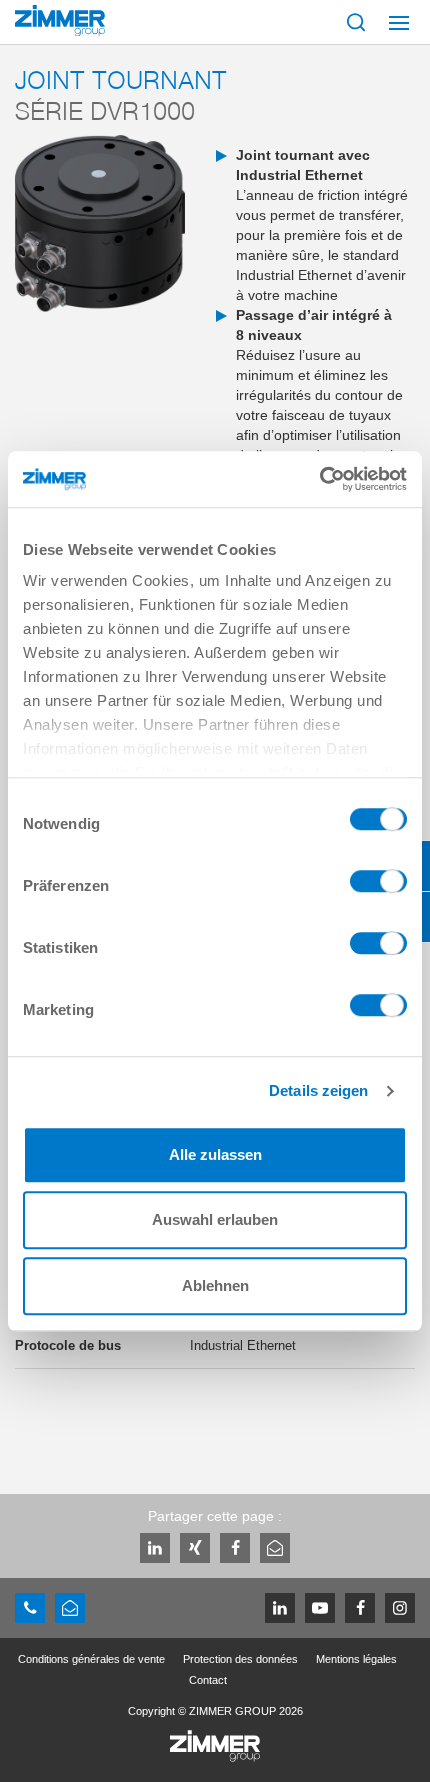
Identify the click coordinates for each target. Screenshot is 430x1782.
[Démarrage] (60, 20)
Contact (208, 1680)
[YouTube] (320, 1608)
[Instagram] (400, 1608)
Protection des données (240, 1659)
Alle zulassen (215, 1154)
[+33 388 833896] (30, 1608)
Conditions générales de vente (91, 1659)
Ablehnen (215, 1285)
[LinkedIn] (155, 1548)
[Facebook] (235, 1548)
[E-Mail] (275, 1548)
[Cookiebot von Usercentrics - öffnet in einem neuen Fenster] (319, 479)
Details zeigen (318, 1090)
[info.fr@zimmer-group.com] (70, 1608)
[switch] (378, 886)
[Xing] (195, 1548)
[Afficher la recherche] (356, 22)
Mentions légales (356, 1659)
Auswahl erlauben (215, 1219)
